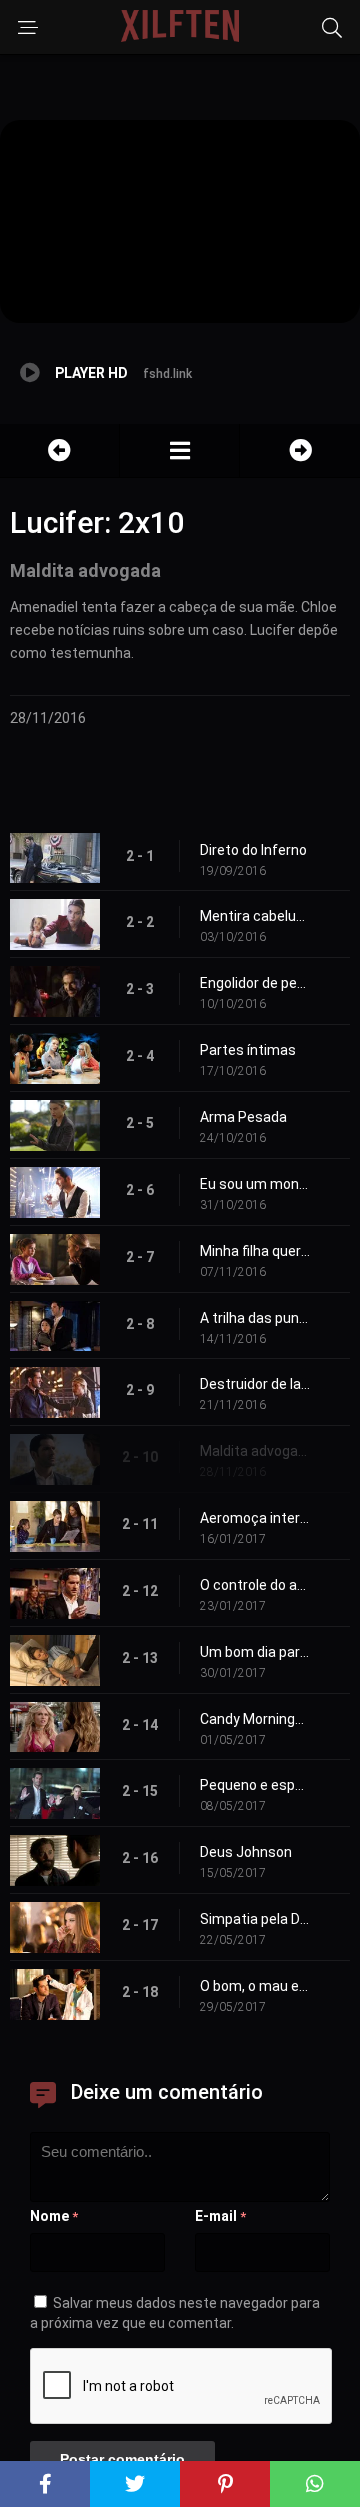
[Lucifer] (179, 450)
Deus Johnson (246, 1852)
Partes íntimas (248, 1050)
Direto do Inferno (253, 850)
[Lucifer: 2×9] (59, 450)
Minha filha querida (255, 1251)
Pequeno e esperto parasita (255, 1785)
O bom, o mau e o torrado (255, 1986)
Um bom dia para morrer (255, 1652)
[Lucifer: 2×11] (300, 450)
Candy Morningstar (255, 1719)
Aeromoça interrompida (255, 1518)
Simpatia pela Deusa (255, 1919)
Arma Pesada (243, 1117)
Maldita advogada (255, 1451)
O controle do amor (255, 1585)
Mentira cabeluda (255, 916)
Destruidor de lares (255, 1384)
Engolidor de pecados (255, 983)
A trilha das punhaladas (255, 1318)
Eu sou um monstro (255, 1184)
